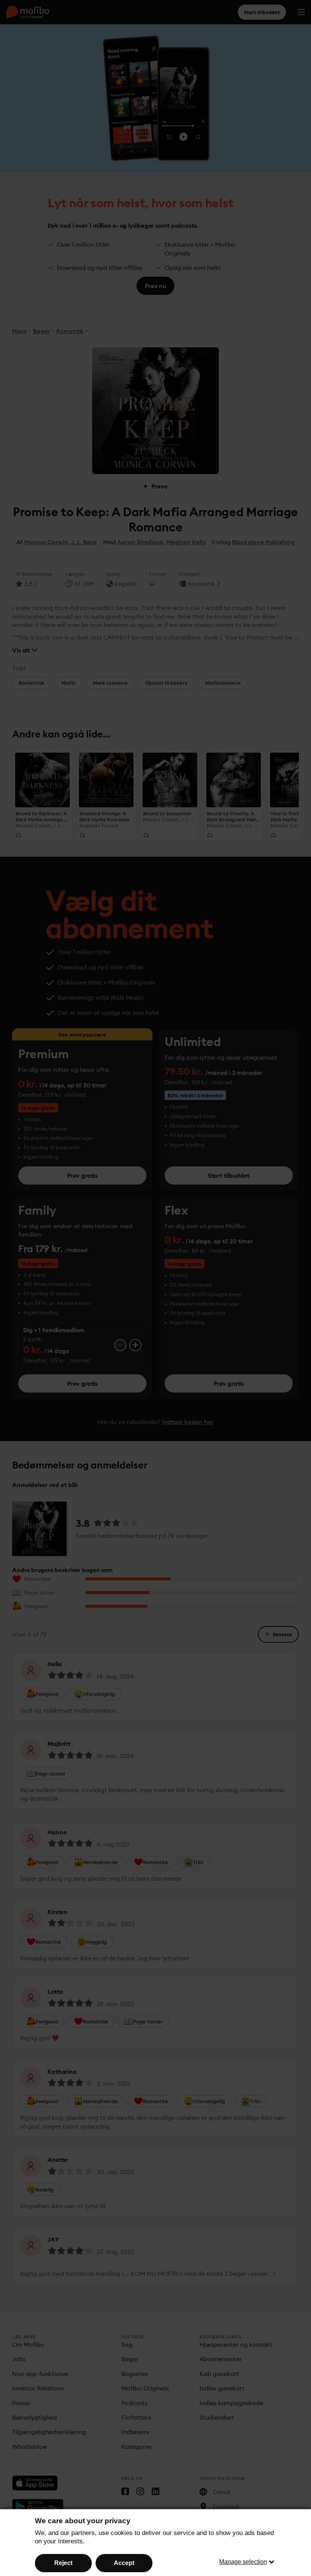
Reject (63, 2563)
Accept (124, 2563)
